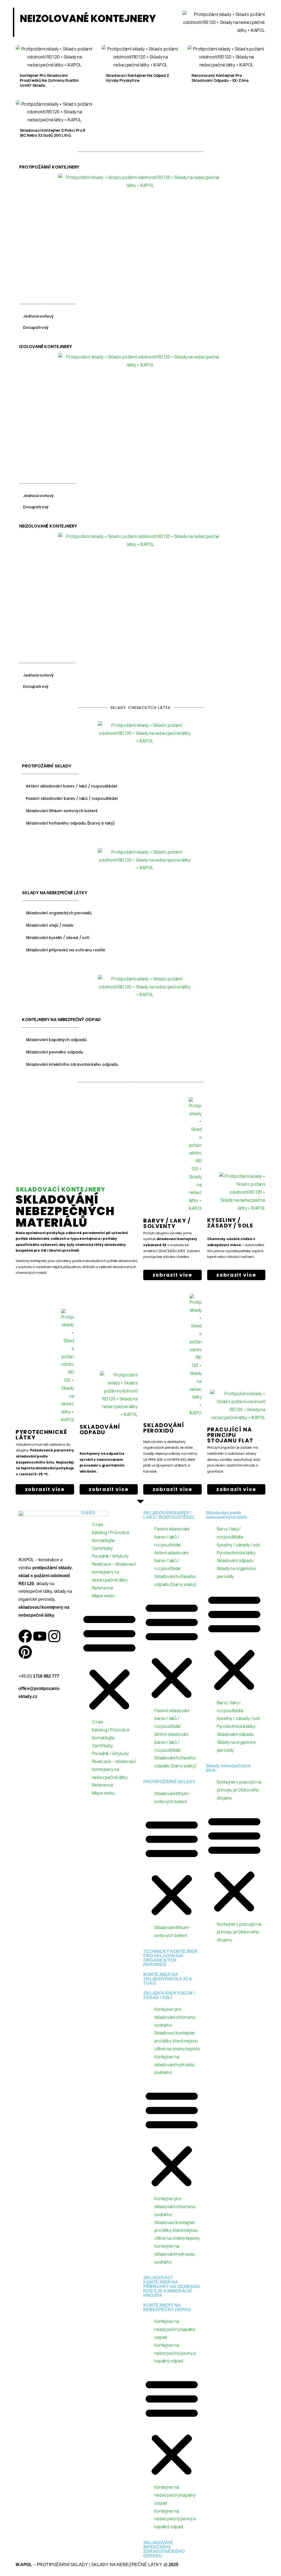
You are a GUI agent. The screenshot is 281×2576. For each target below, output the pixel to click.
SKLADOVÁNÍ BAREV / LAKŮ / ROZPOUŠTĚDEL (169, 1515)
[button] (109, 1661)
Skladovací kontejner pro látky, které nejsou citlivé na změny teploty (177, 2041)
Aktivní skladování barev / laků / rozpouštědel (171, 1561)
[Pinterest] (25, 1652)
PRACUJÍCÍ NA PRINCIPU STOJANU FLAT (230, 1435)
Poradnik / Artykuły (110, 1556)
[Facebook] (25, 1636)
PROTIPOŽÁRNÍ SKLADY (169, 1782)
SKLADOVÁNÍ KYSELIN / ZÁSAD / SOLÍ (169, 1995)
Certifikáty (102, 1548)
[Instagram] (54, 1636)
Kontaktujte (103, 1540)
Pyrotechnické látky (41, 1435)
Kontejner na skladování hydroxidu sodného (175, 2065)
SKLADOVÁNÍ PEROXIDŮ (164, 1428)
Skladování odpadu (235, 1560)
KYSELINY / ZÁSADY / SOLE (230, 1223)
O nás (98, 1524)
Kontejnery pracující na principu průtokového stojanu (239, 1790)
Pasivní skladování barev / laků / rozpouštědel (172, 1537)
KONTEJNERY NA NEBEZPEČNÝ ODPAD (167, 2307)
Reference (103, 1588)
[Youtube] (40, 1636)
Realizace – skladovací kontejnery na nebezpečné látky (114, 1572)
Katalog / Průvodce (111, 1532)
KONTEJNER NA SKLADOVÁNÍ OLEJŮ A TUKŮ (168, 1979)
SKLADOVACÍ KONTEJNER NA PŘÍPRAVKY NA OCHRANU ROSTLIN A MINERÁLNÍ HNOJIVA (172, 2287)
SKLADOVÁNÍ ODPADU (100, 1429)
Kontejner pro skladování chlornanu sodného (175, 2017)
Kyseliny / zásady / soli (238, 1545)
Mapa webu (103, 1596)
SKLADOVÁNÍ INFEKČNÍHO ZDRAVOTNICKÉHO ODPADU (164, 2549)
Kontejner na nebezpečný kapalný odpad (175, 2329)
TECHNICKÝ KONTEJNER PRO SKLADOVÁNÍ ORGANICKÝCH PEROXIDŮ (170, 1958)
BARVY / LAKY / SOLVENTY (167, 1223)
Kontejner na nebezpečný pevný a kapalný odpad (175, 2353)
